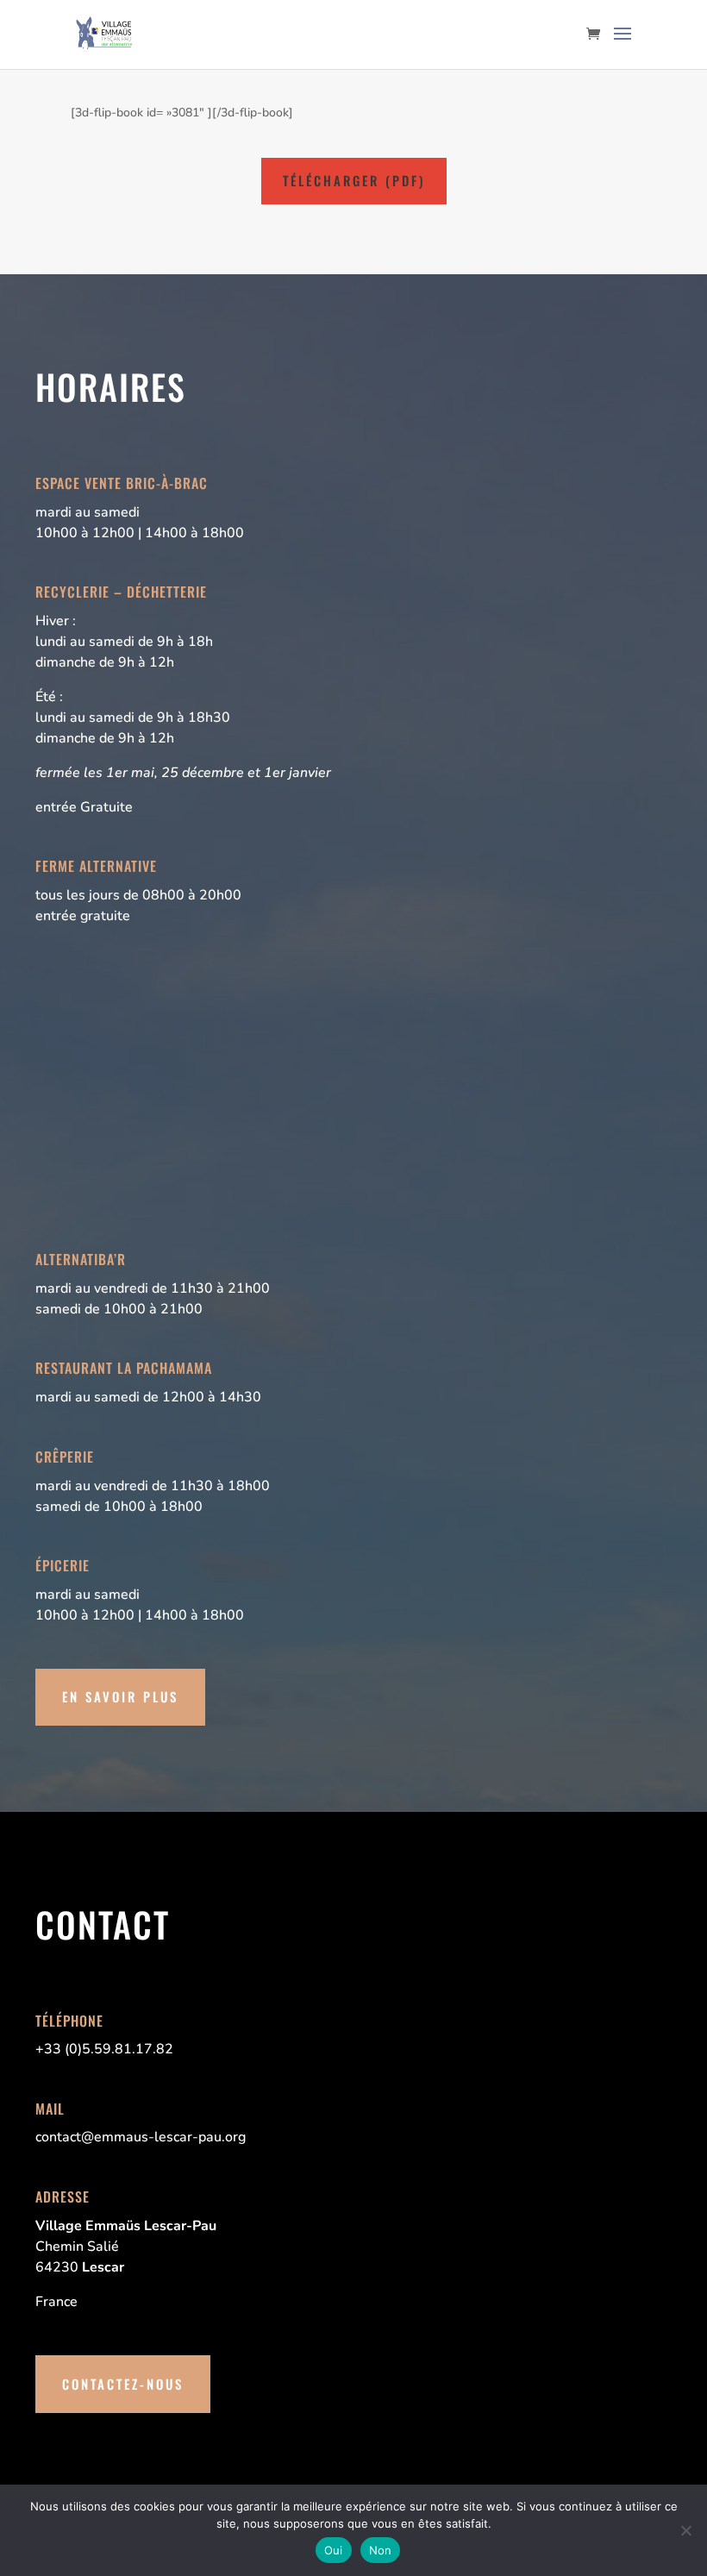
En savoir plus (120, 1696)
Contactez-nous (123, 2384)
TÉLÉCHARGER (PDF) (354, 180)
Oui (334, 2550)
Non (381, 2550)
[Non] (685, 2530)
